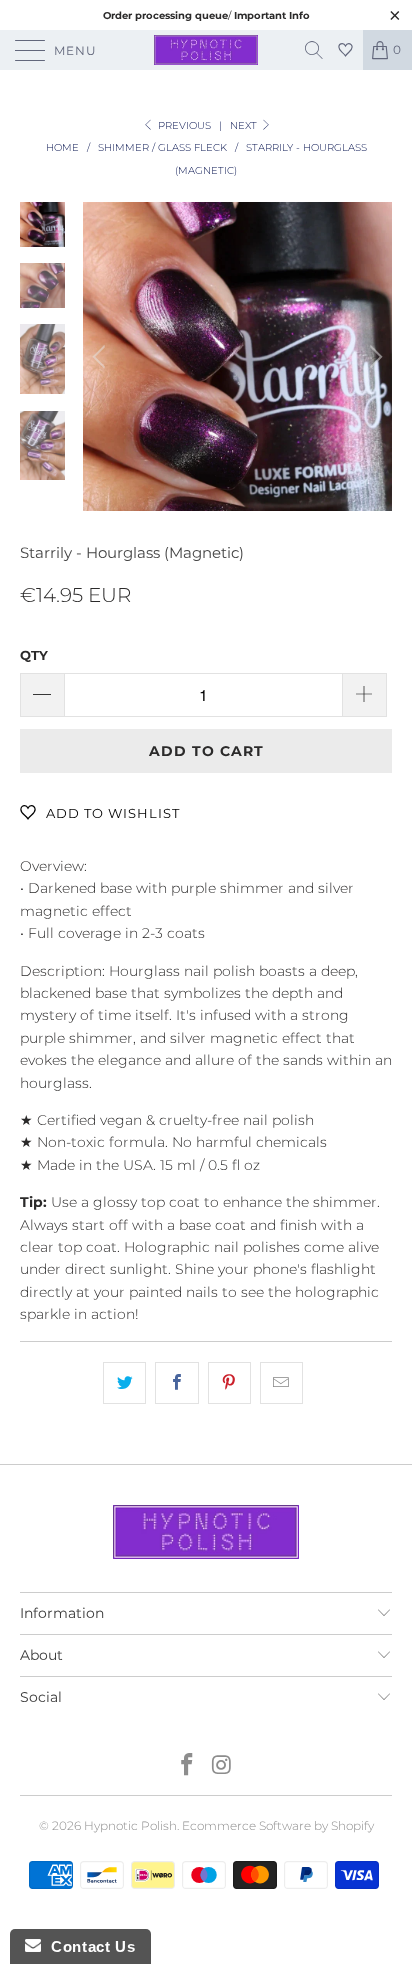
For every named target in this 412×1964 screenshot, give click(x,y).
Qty (34, 655)
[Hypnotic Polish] (206, 50)
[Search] (321, 50)
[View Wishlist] (348, 50)
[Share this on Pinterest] (229, 1383)
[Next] (373, 356)
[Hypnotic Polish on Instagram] (223, 1766)
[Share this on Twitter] (124, 1383)
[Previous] (102, 356)
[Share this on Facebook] (176, 1383)
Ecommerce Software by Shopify (278, 1825)
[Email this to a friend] (281, 1383)
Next (245, 125)
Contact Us (88, 1946)
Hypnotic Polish (130, 1825)
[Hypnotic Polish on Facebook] (188, 1766)
